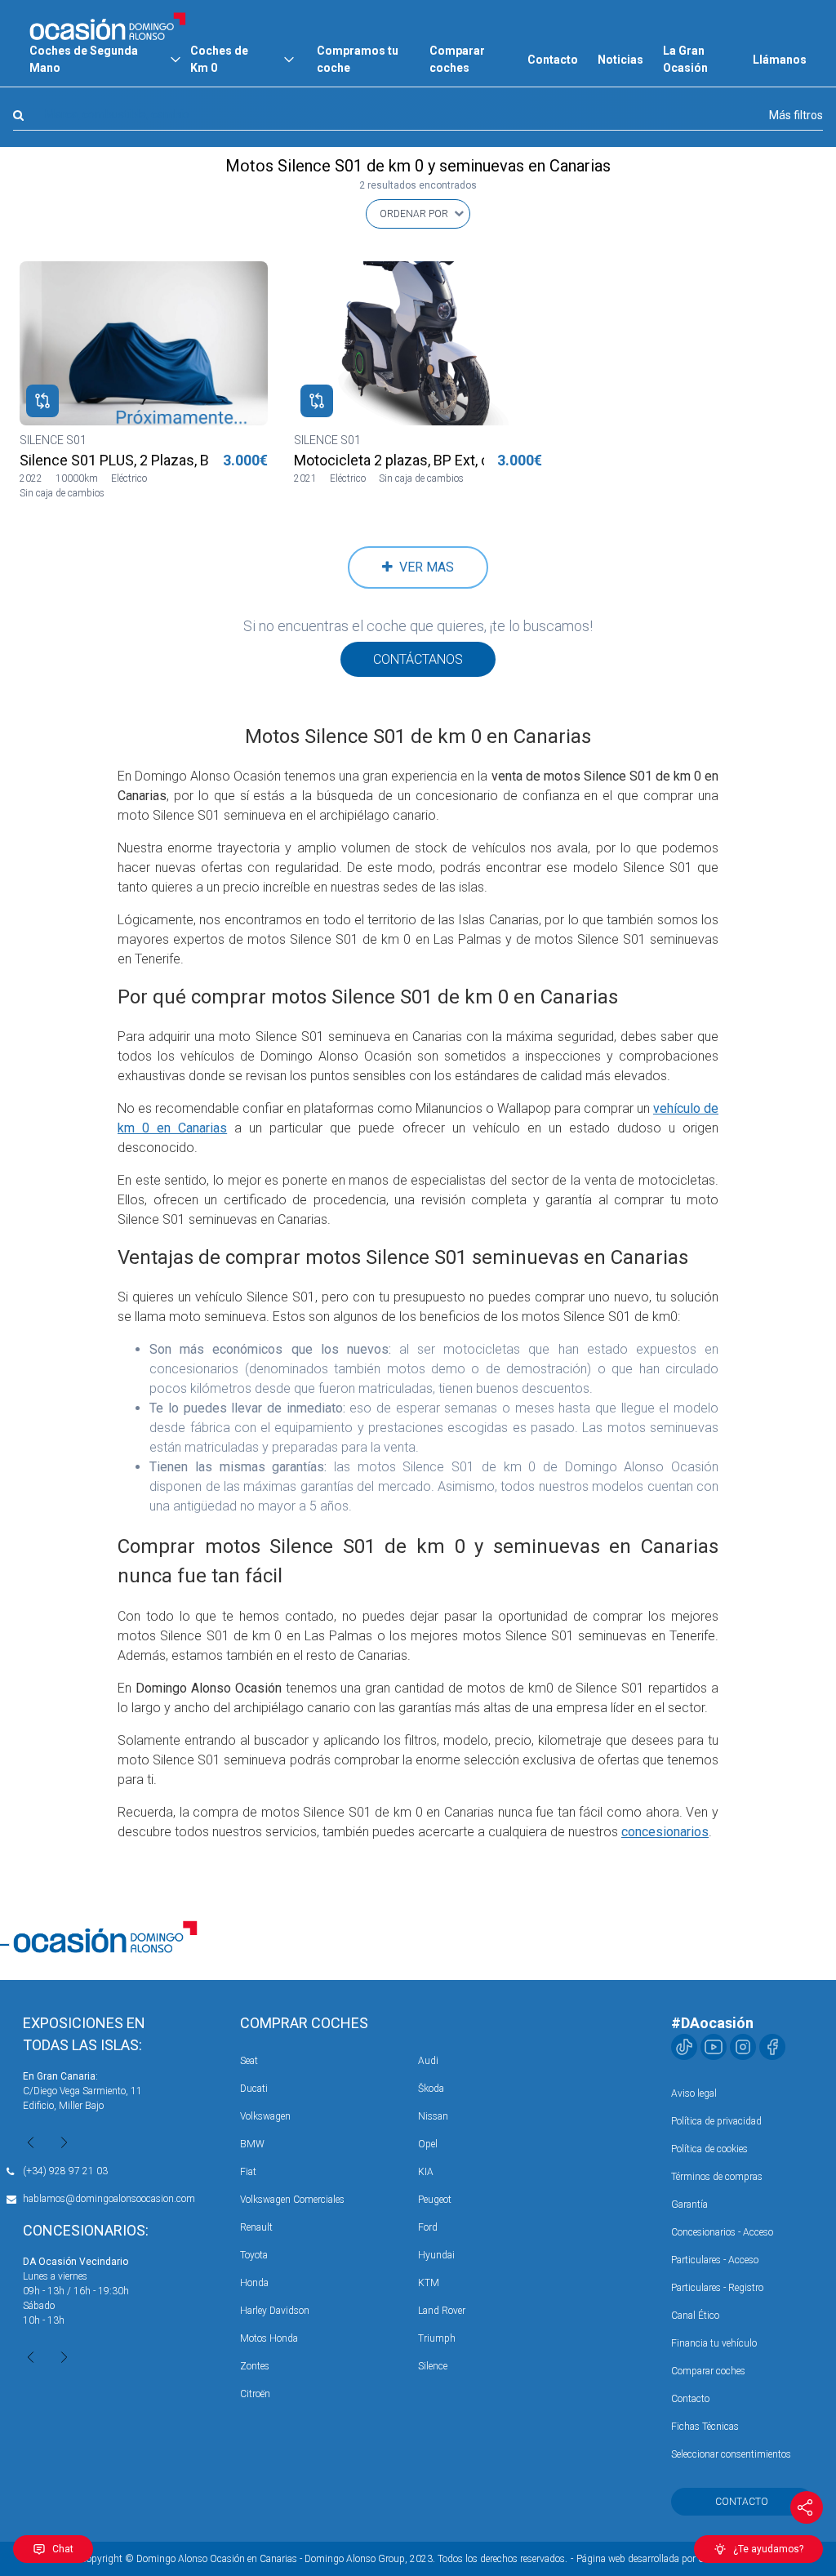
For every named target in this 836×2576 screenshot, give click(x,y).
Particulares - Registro (717, 2288)
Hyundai (436, 2255)
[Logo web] (108, 26)
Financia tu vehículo (714, 2343)
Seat (249, 2061)
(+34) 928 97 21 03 (65, 2171)
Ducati (254, 2089)
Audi (428, 2061)
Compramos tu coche (358, 59)
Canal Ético (695, 2316)
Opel (428, 2144)
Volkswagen (265, 2116)
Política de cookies (709, 2149)
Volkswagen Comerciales (292, 2200)
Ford (428, 2227)
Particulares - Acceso (715, 2260)
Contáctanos (418, 659)
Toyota (254, 2255)
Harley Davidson (275, 2311)
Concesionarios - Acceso (722, 2232)
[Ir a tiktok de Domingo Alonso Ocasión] (684, 2047)
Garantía (689, 2205)
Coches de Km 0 (219, 59)
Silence (433, 2366)
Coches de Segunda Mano (84, 59)
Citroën (255, 2394)
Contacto (553, 60)
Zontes (255, 2366)
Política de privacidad (716, 2121)
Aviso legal (694, 2093)
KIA (426, 2172)
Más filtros (796, 115)
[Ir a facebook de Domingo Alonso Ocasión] (772, 2047)
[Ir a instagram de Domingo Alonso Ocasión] (743, 2047)
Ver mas (423, 567)
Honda (254, 2283)
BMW (252, 2144)
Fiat (248, 2172)
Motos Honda (269, 2338)
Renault (256, 2227)
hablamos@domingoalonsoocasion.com (109, 2199)
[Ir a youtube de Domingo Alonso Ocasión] (714, 2047)
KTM (429, 2283)
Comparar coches (457, 59)
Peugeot (435, 2200)
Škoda (431, 2089)
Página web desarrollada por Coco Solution (667, 2559)
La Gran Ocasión (685, 59)
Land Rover (442, 2311)
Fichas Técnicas (705, 2427)
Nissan (433, 2116)
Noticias (620, 60)
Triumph (437, 2338)
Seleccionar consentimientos (731, 2454)
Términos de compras (717, 2177)
